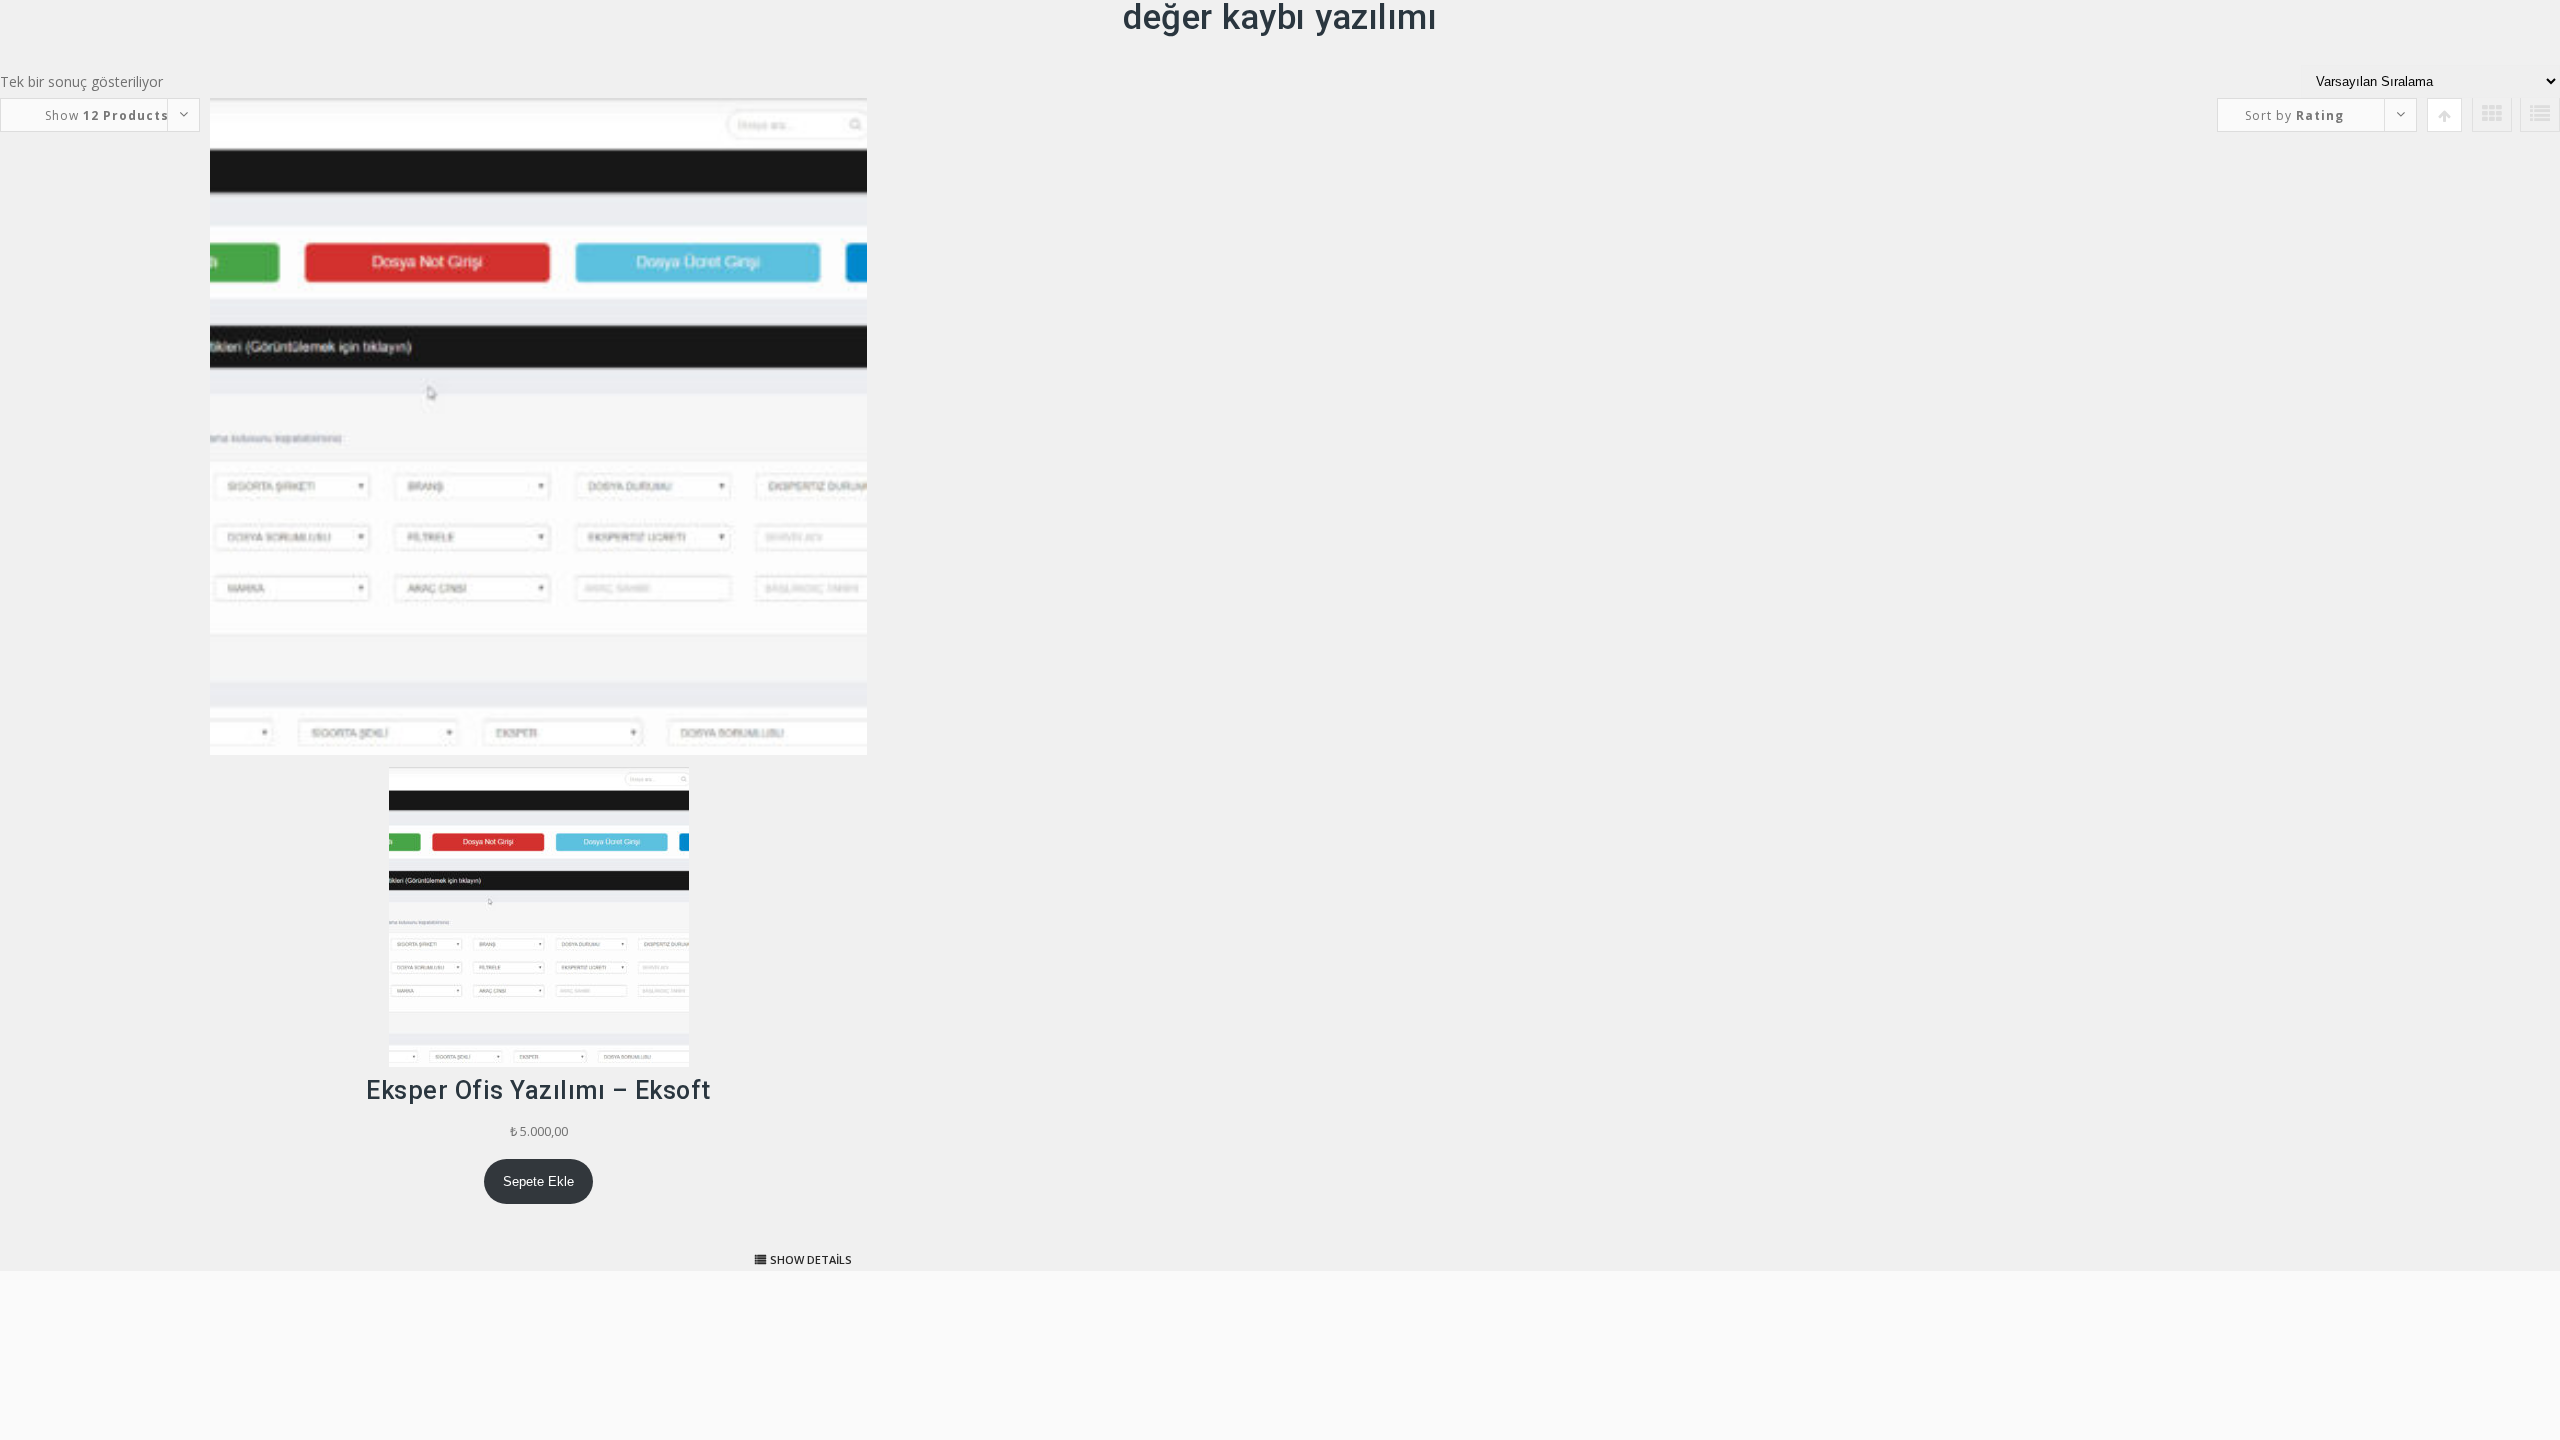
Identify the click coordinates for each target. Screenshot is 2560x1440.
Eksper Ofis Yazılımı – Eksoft (538, 1090)
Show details (811, 1259)
